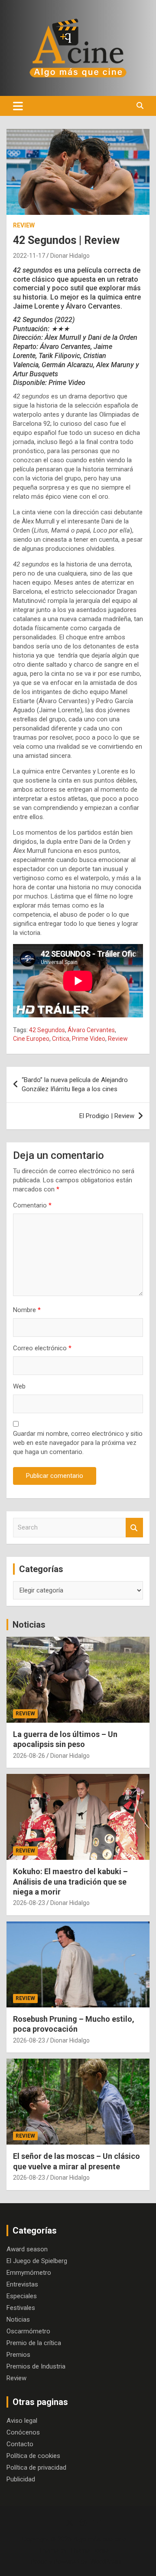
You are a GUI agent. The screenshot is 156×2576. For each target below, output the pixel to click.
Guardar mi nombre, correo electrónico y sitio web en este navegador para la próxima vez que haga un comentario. (78, 1443)
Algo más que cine (100, 2539)
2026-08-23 (29, 1903)
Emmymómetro (29, 2273)
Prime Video (89, 1039)
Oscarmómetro (28, 2331)
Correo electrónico (42, 1348)
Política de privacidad (36, 2467)
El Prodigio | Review (107, 1116)
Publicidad (21, 2479)
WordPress (106, 2562)
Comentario (32, 1205)
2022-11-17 (29, 256)
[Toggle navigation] (18, 106)
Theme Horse (89, 2550)
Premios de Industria (36, 2366)
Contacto (20, 2444)
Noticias (29, 1625)
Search (134, 1528)
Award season (27, 2249)
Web (19, 1386)
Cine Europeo (31, 1039)
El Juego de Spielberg (37, 2261)
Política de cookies (33, 2456)
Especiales (22, 2296)
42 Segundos (47, 1030)
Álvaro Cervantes (91, 1030)
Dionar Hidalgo (70, 256)
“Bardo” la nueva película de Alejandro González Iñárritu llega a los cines (75, 1084)
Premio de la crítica (34, 2343)
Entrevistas (22, 2284)
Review (24, 225)
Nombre (27, 1310)
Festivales (21, 2308)
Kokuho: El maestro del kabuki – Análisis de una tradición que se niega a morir (70, 1882)
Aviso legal (22, 2421)
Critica (61, 1039)
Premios (18, 2355)
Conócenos (23, 2432)
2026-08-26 (29, 1756)
